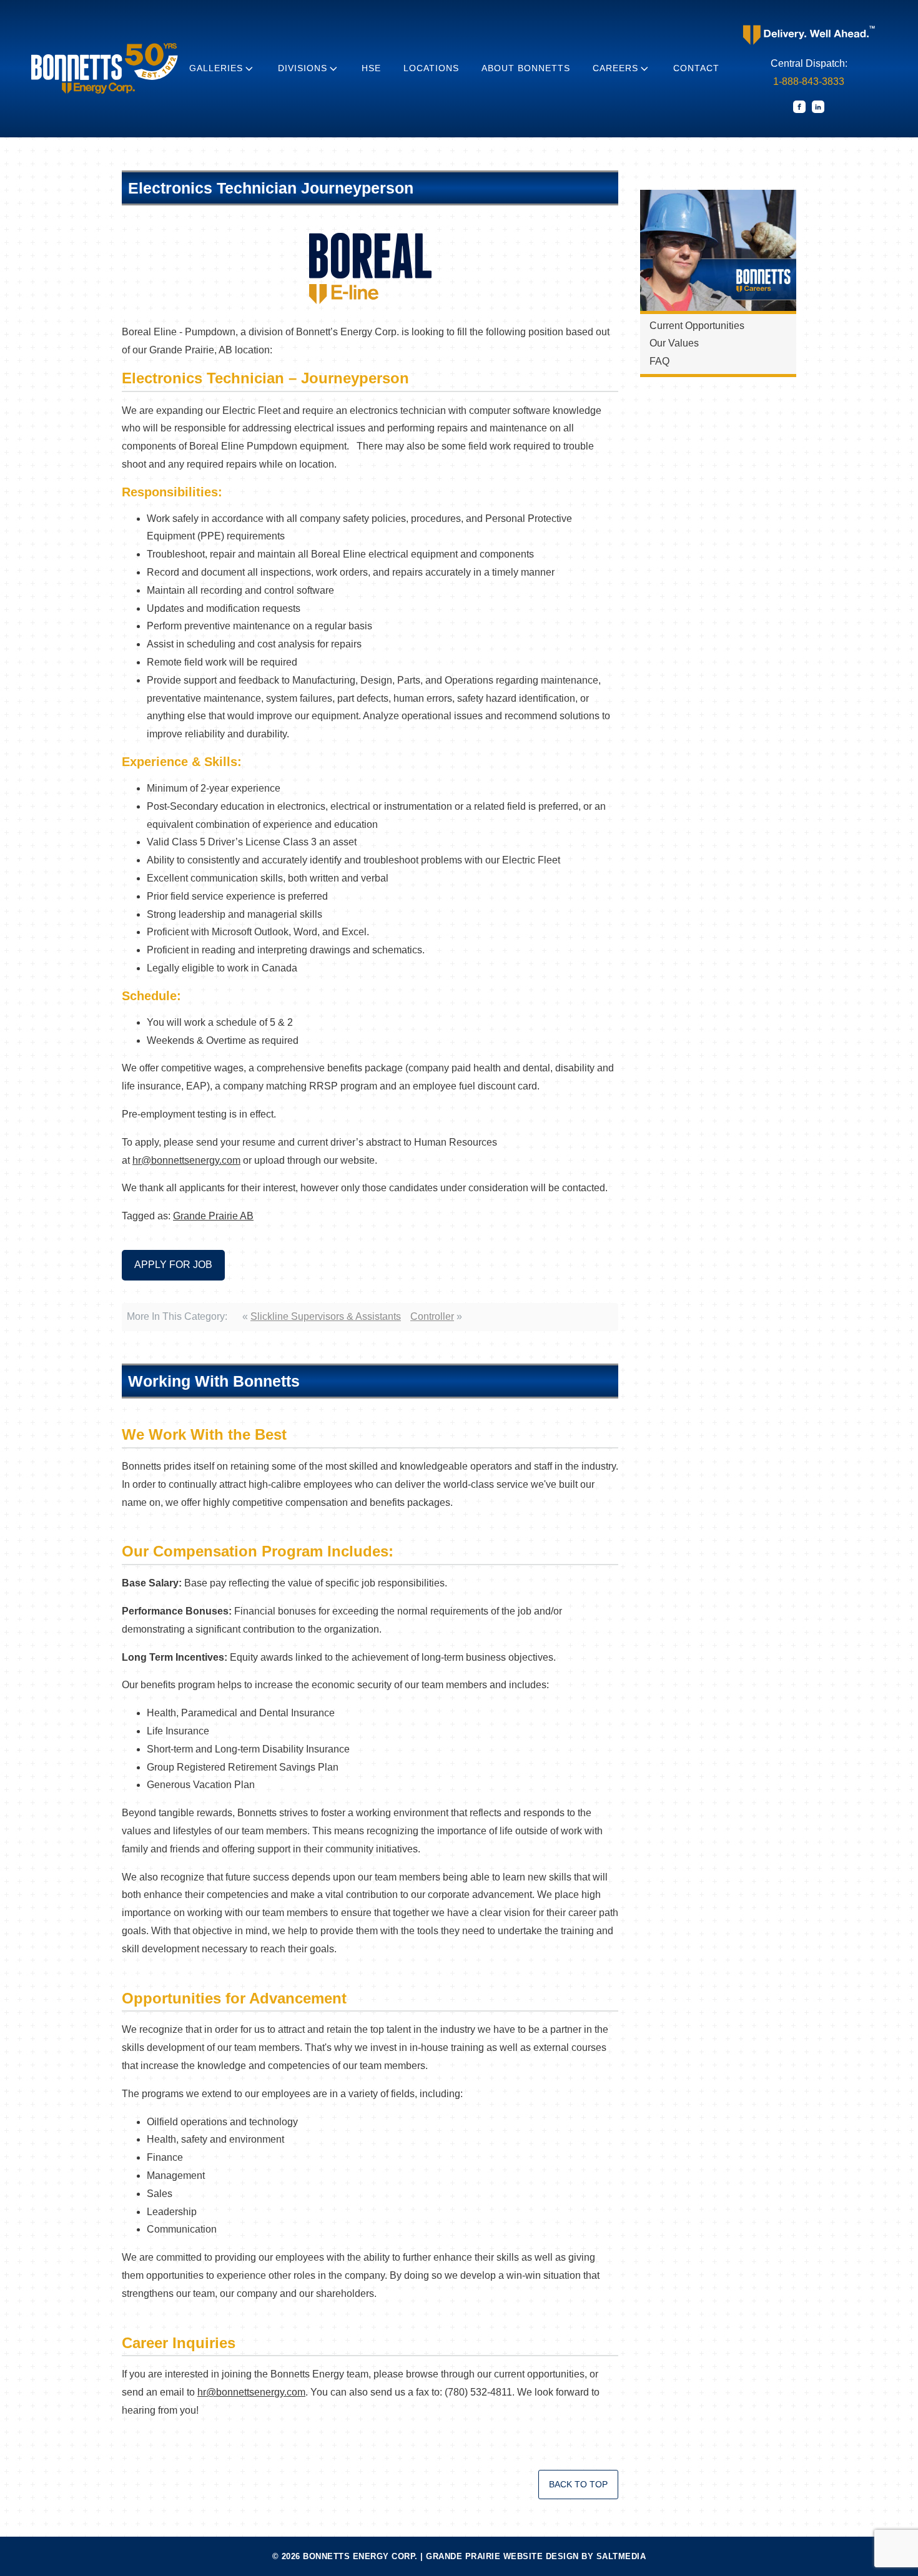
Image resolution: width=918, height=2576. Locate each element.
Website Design (541, 2556)
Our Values (674, 343)
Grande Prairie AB (213, 1216)
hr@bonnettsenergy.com (186, 1160)
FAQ (659, 361)
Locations (431, 68)
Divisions (303, 68)
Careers (615, 68)
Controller (432, 1316)
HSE (371, 68)
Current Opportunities (697, 326)
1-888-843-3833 (809, 81)
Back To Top (578, 2484)
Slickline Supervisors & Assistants (326, 1316)
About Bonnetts (526, 68)
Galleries (216, 68)
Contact (696, 68)
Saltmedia (621, 2556)
